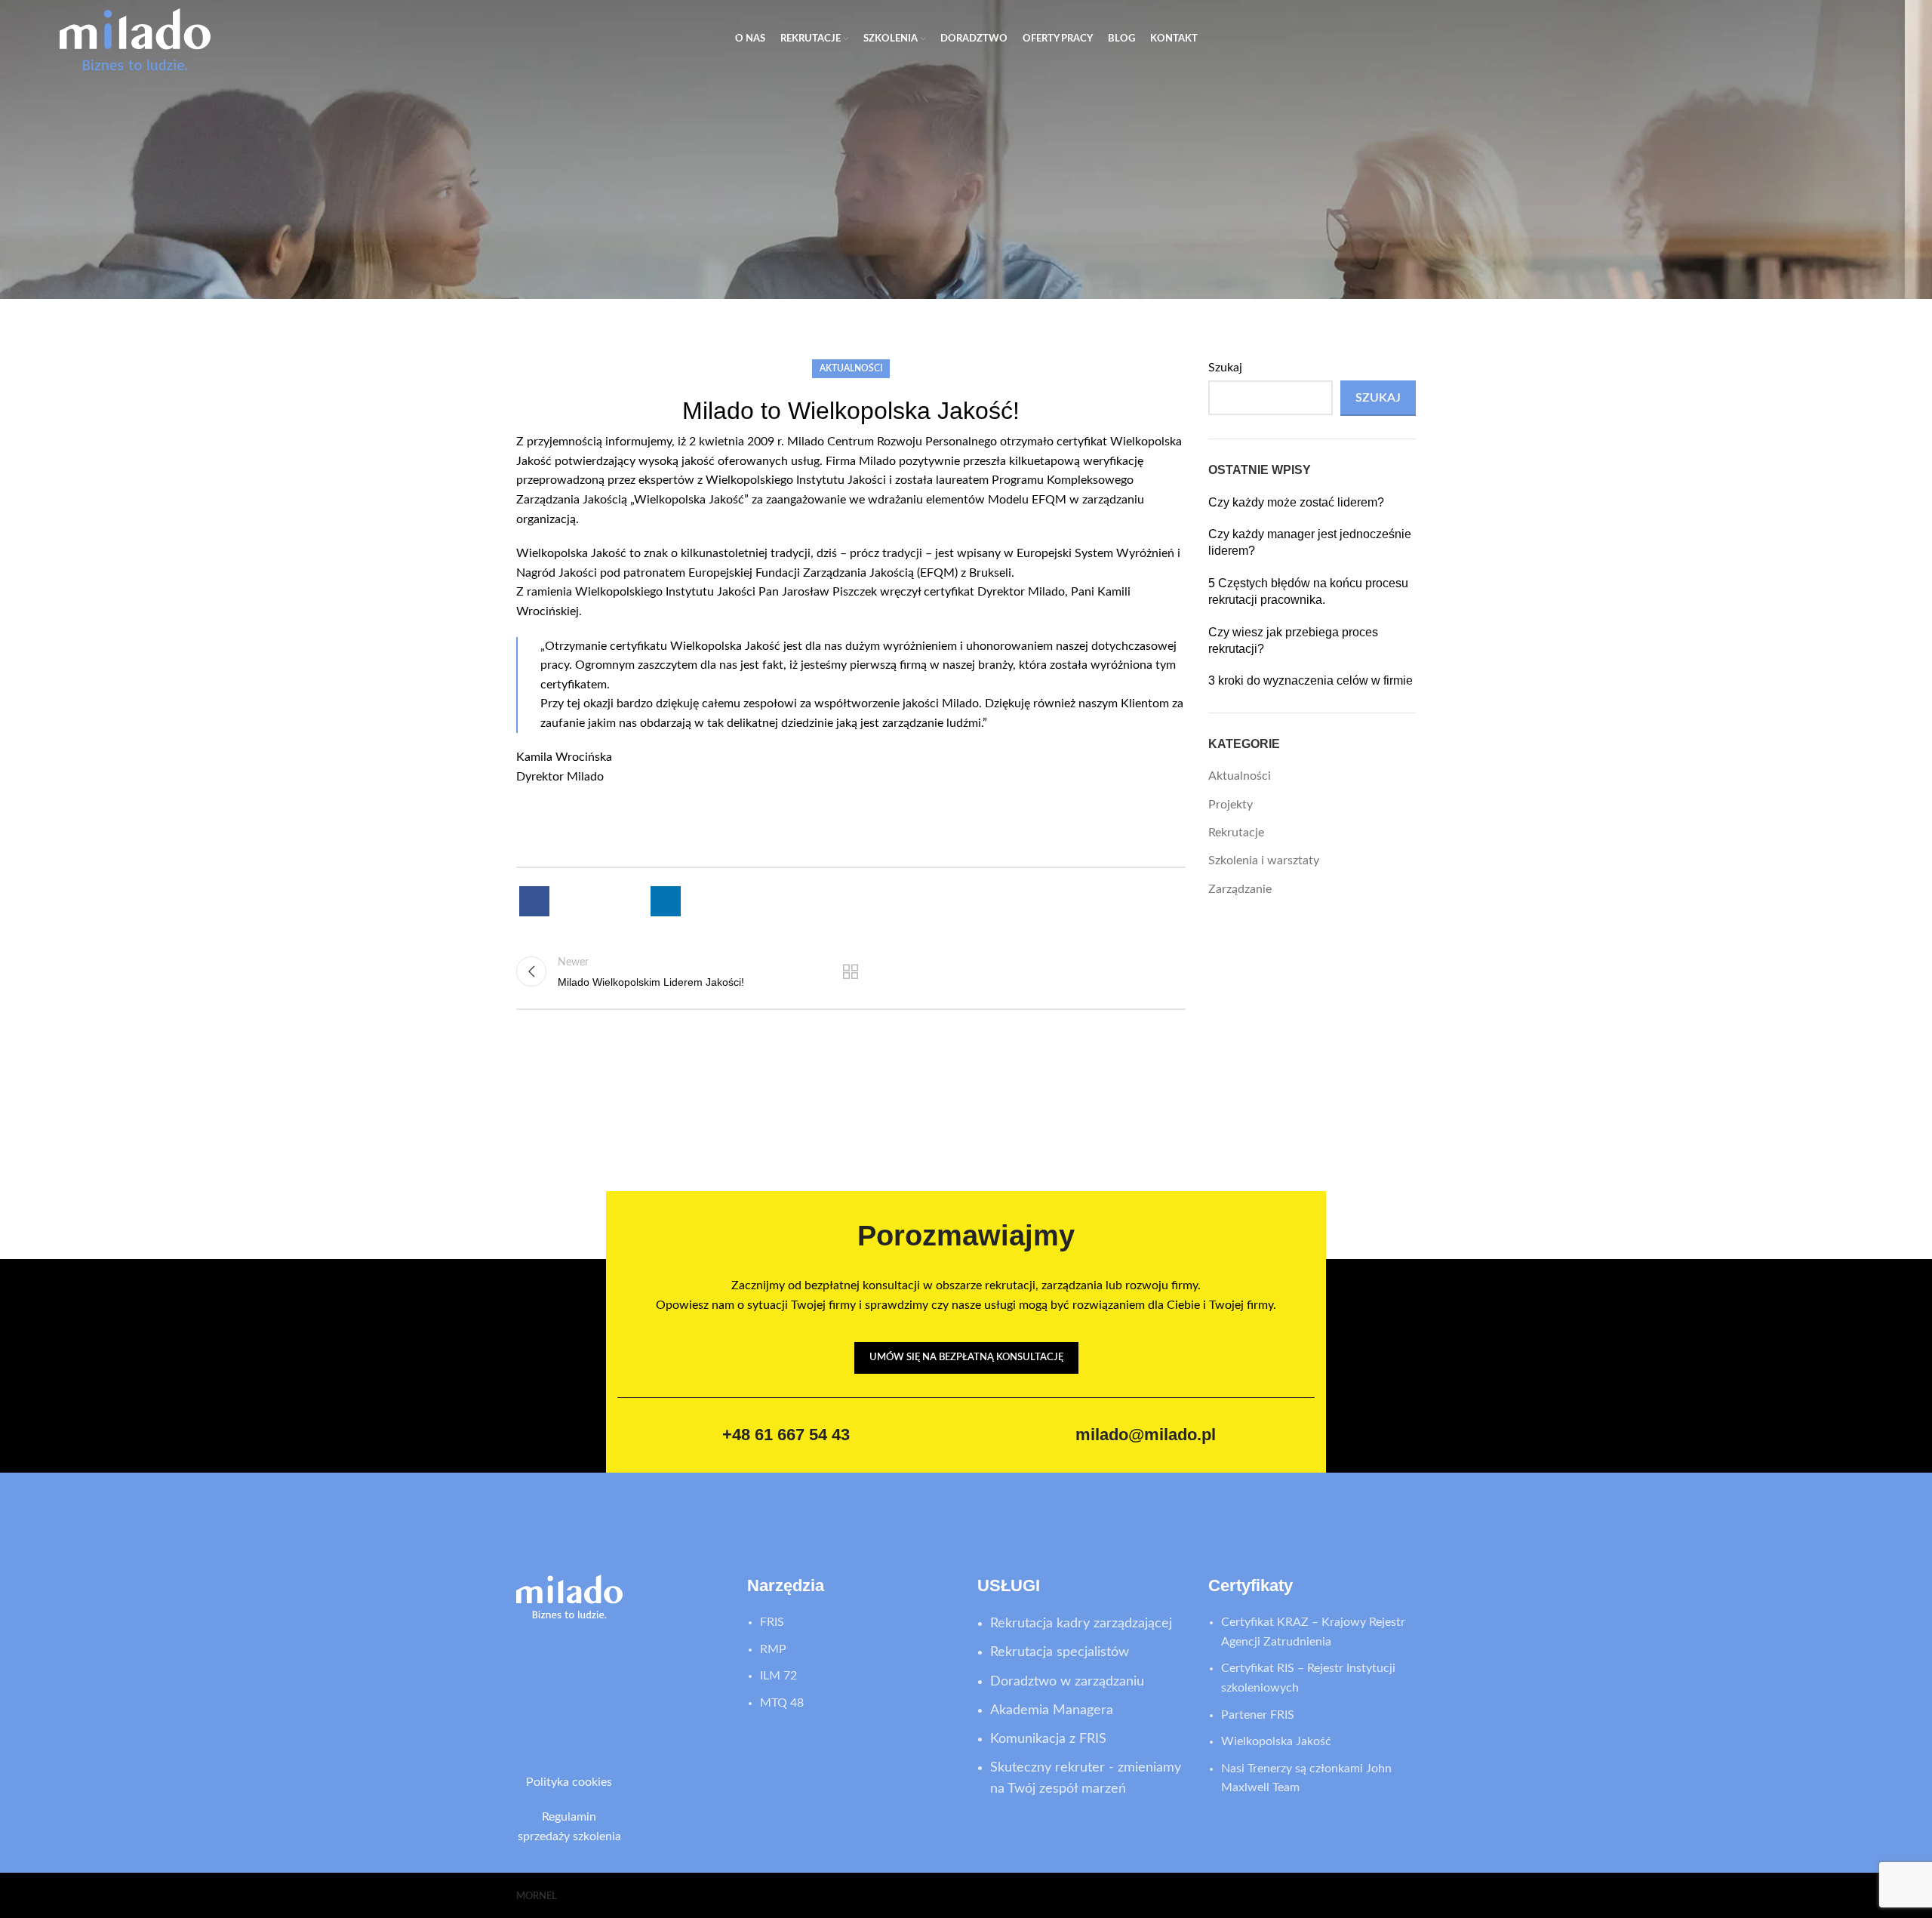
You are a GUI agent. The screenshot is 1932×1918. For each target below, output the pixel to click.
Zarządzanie (1240, 889)
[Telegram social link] (709, 901)
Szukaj (1225, 368)
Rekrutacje (1236, 833)
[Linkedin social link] (666, 901)
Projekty (1231, 805)
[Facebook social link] (534, 901)
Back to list (851, 971)
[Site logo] (135, 38)
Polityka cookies (569, 1782)
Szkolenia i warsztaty (1264, 860)
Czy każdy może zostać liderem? (1296, 502)
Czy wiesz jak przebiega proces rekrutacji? (1293, 640)
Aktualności (851, 368)
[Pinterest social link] (622, 901)
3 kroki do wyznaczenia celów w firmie (1311, 680)
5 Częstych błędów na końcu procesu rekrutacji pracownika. (1308, 591)
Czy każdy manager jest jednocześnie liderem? (1310, 542)
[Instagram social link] (591, 1687)
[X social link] (578, 901)
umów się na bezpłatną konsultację (966, 1358)
